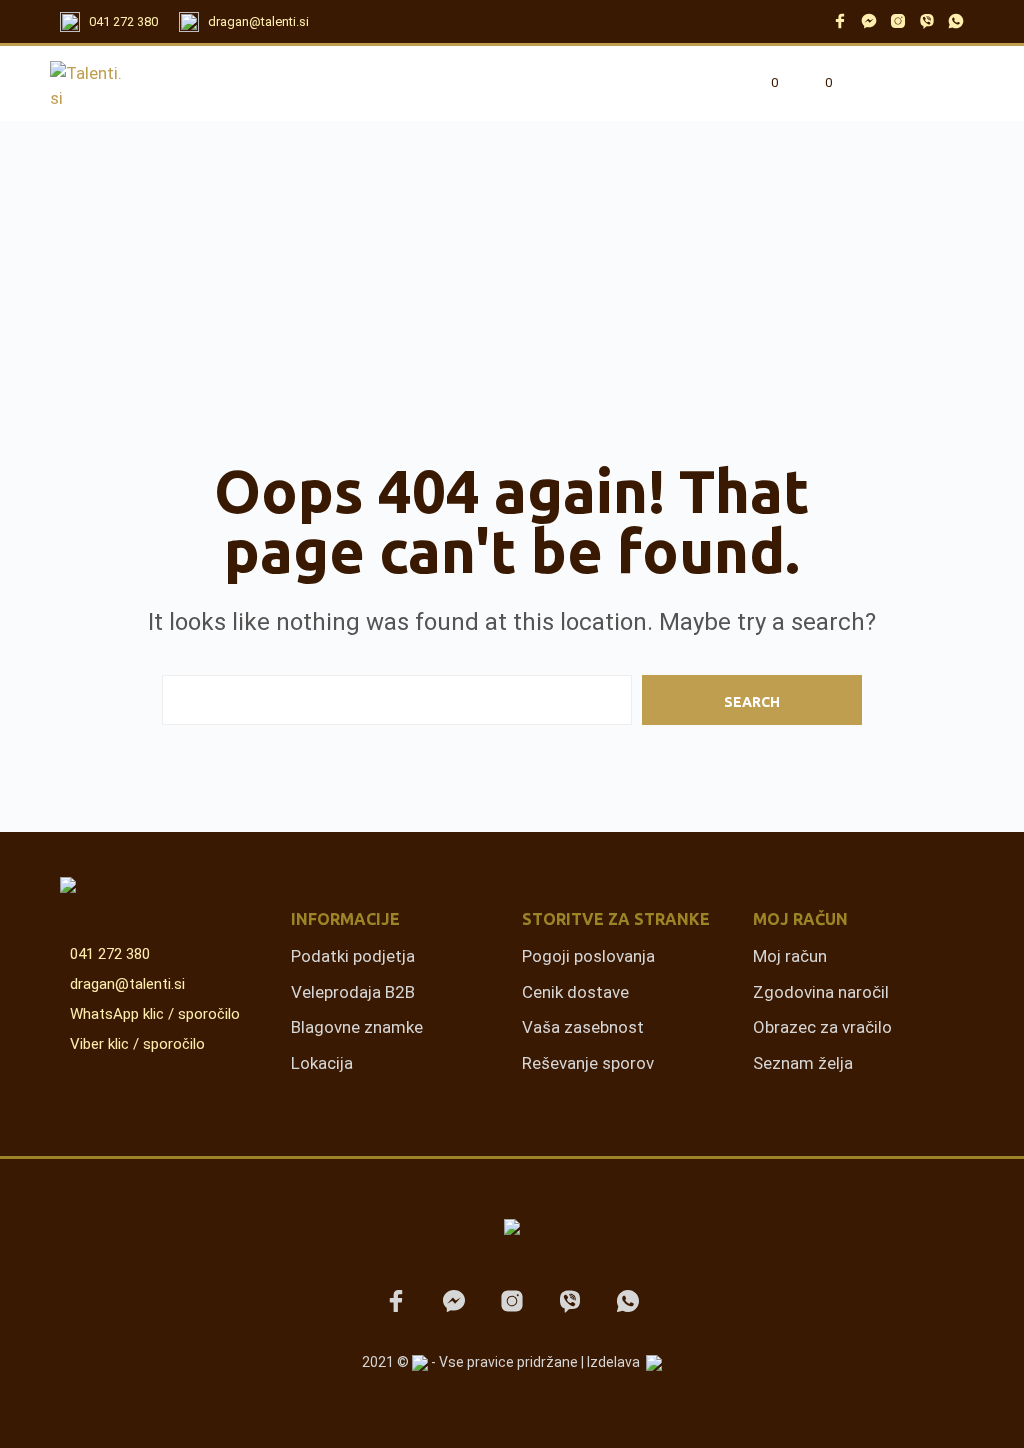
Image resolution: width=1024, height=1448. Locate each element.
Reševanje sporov (588, 1063)
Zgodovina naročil (821, 992)
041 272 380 (123, 21)
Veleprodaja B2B (353, 992)
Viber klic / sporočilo (137, 1044)
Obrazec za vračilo (822, 1027)
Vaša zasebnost (583, 1027)
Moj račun (790, 956)
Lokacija (322, 1063)
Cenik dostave (575, 992)
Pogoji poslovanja (588, 956)
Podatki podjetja (353, 956)
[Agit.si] (654, 1363)
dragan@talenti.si (258, 21)
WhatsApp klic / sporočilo (155, 1014)
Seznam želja (803, 1063)
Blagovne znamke (357, 1027)
